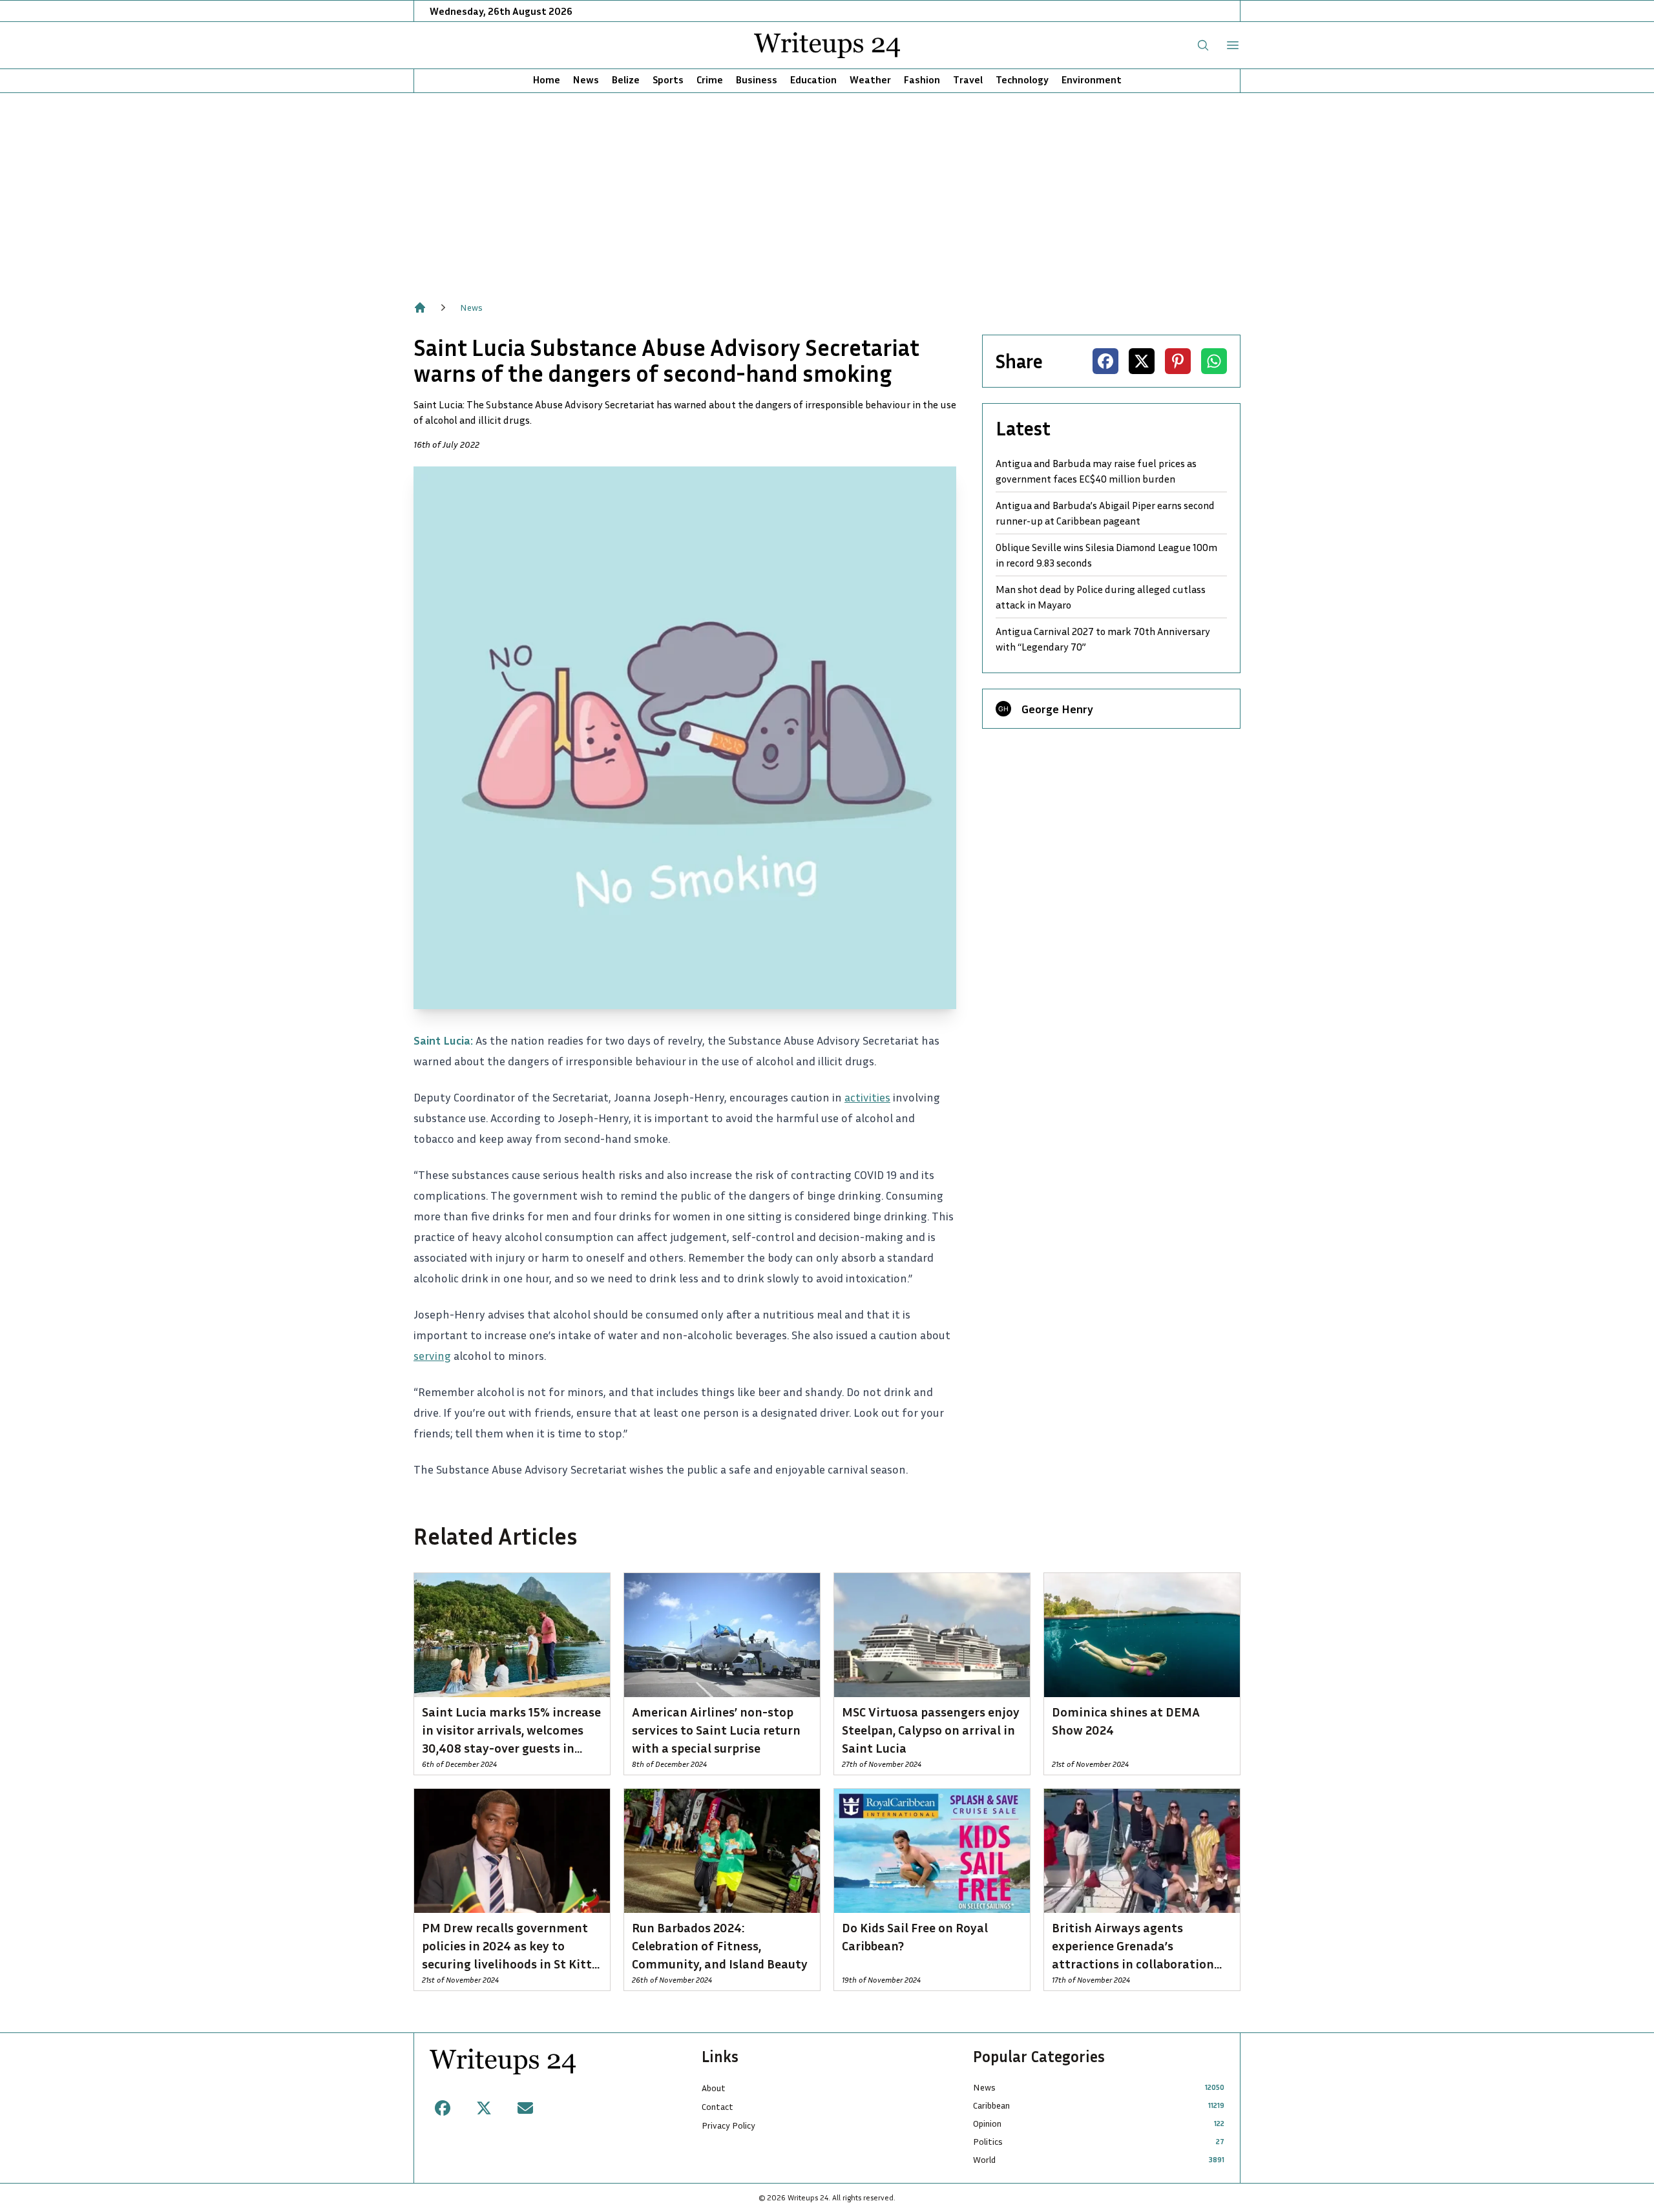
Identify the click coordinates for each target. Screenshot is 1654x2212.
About (714, 2088)
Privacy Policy (728, 2125)
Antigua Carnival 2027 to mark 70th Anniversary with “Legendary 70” (1103, 639)
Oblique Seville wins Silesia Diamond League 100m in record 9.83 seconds (1106, 555)
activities (867, 1097)
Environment (1092, 79)
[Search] (1203, 45)
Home (547, 79)
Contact (717, 2106)
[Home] (420, 308)
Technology (1022, 79)
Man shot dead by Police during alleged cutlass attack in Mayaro (1101, 597)
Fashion (922, 79)
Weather (870, 79)
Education (813, 79)
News (586, 79)
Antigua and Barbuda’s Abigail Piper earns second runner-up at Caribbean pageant (1105, 513)
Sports (668, 79)
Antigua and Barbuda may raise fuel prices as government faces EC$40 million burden (1096, 471)
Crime (710, 79)
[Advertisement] (827, 190)
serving (432, 1355)
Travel (968, 79)
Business (757, 79)
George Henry (1057, 709)
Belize (626, 79)
